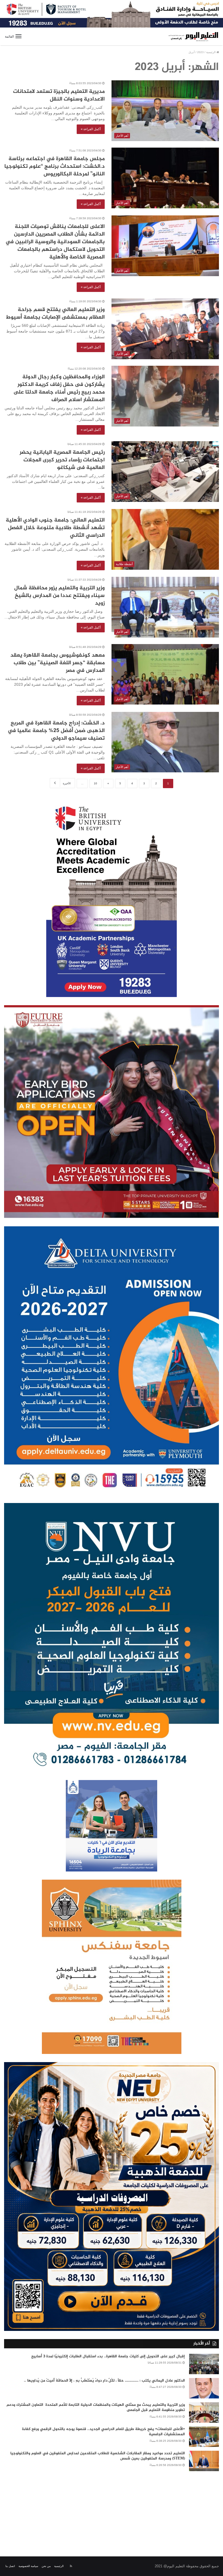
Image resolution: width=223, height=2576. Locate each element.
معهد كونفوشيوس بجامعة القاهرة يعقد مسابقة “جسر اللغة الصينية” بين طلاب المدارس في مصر (58, 663)
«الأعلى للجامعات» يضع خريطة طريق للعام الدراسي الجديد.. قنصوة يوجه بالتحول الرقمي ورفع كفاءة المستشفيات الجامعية (103, 2432)
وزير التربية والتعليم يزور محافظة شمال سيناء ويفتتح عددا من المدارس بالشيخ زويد (59, 596)
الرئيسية (211, 52)
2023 (200, 52)
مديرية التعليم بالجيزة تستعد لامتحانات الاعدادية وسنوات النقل (59, 95)
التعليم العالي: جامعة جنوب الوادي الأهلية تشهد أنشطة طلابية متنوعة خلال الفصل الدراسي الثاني (55, 528)
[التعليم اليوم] (193, 36)
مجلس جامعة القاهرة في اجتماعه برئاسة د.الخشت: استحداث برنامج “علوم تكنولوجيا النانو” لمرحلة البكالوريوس (55, 167)
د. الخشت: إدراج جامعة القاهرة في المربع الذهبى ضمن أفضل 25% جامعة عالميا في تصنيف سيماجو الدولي (56, 731)
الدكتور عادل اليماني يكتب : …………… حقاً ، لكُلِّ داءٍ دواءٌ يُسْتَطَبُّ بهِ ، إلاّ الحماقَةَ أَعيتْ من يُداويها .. (104, 2381)
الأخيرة (67, 783)
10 (95, 783)
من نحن (46, 2566)
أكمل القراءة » (91, 129)
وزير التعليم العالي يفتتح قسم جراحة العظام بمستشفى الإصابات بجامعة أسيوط (55, 314)
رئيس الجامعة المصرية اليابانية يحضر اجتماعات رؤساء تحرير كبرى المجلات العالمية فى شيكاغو (62, 460)
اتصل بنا (10, 2566)
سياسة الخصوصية (28, 2566)
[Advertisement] (112, 2510)
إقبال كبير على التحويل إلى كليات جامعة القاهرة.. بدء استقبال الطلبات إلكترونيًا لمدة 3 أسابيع (108, 2356)
